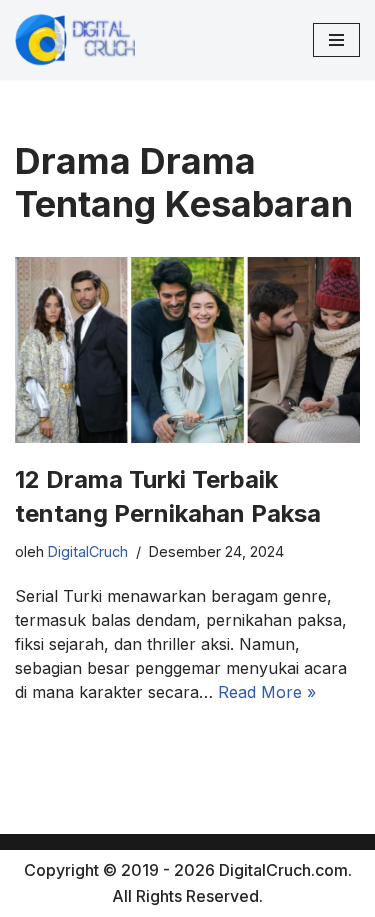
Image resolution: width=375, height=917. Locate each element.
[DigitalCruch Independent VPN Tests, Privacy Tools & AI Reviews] (75, 40)
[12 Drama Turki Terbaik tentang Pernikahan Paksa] (187, 350)
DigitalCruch (88, 551)
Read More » (267, 692)
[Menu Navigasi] (336, 40)
